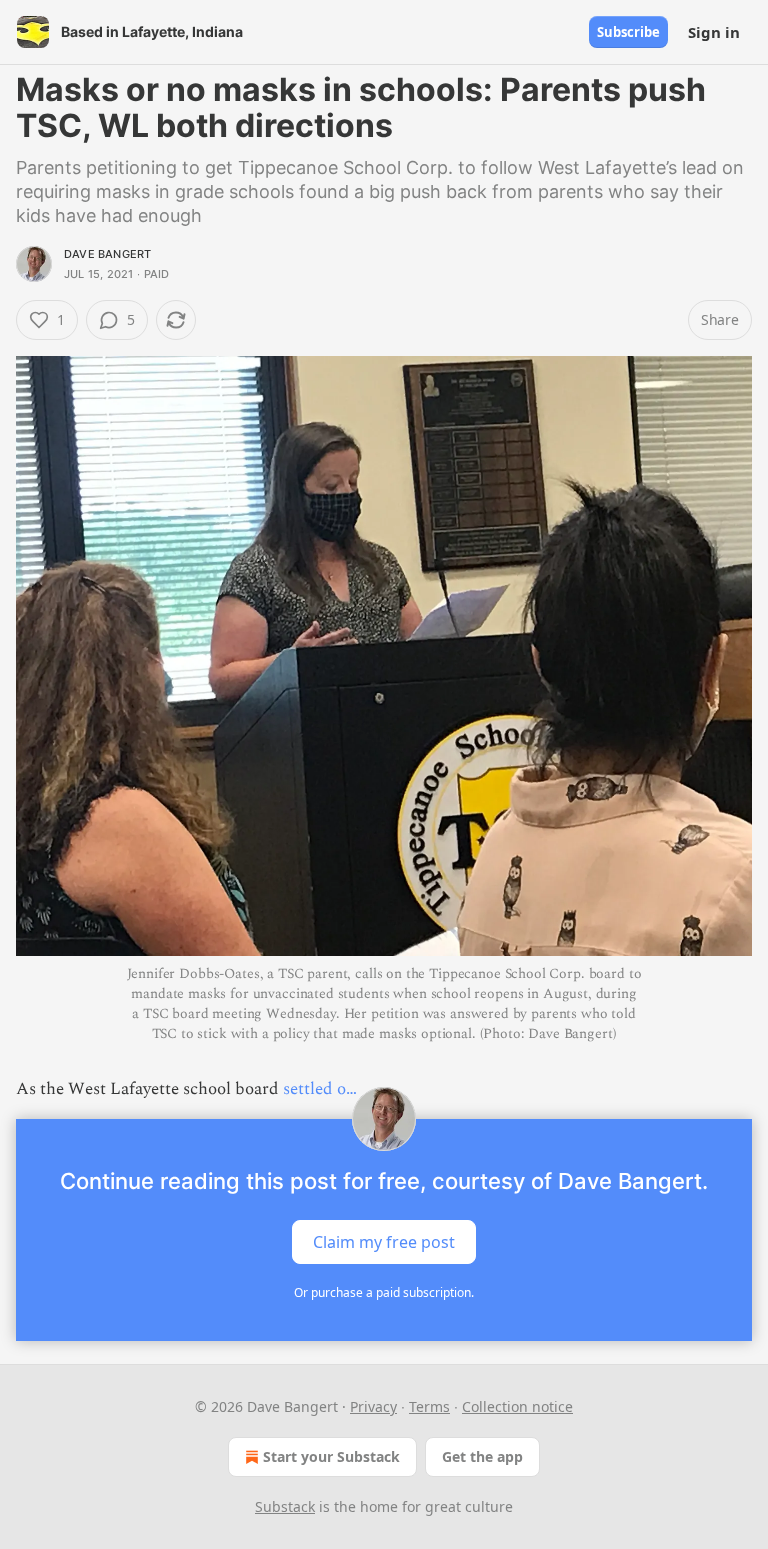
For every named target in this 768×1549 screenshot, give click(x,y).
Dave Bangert (107, 254)
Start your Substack (331, 1456)
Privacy (373, 1406)
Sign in (714, 32)
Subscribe (628, 32)
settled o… (320, 1089)
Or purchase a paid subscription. (384, 1292)
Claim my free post (384, 1242)
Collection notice (517, 1406)
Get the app (482, 1456)
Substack (285, 1506)
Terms (429, 1406)
